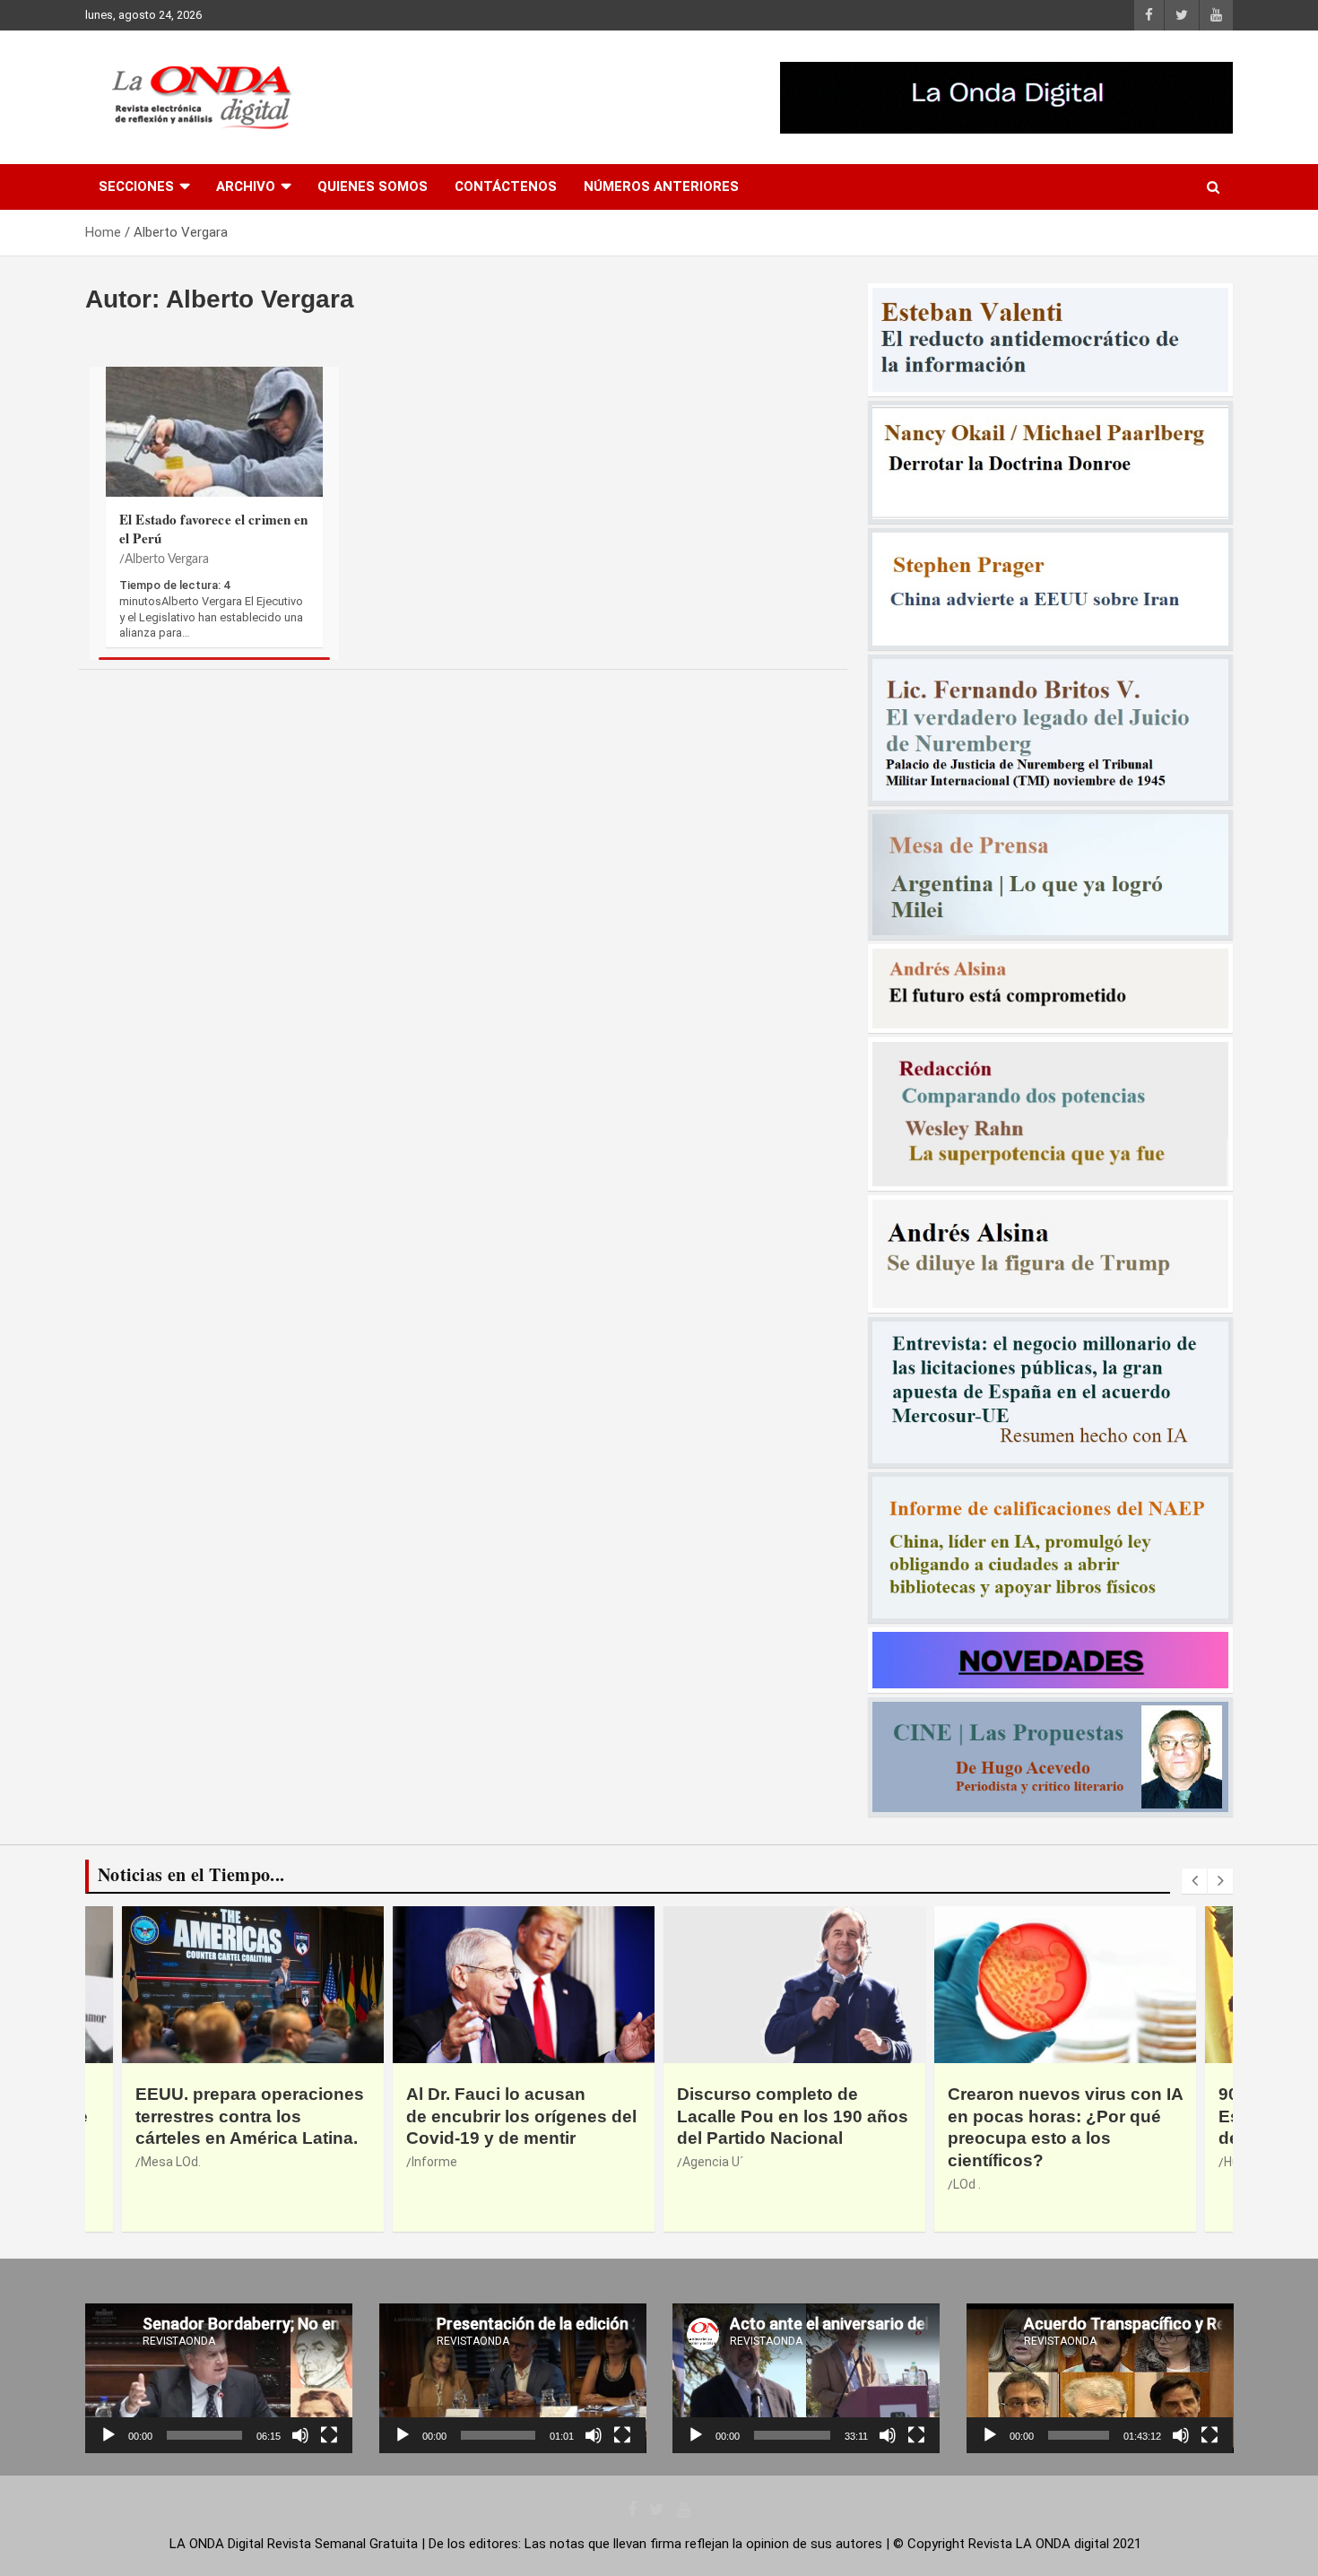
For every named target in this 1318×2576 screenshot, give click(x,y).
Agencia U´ (442, 2162)
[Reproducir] (108, 2435)
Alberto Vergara (167, 559)
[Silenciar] (300, 2435)
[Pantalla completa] (329, 2435)
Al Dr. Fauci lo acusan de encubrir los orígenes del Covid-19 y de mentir (251, 2116)
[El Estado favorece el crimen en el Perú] (214, 465)
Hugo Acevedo (994, 2162)
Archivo (246, 186)
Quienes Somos (373, 186)
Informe (164, 2162)
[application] (219, 2378)
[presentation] (1194, 1881)
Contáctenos (506, 186)
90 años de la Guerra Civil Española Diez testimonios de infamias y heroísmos (1058, 2116)
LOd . (696, 2184)
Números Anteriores (661, 186)
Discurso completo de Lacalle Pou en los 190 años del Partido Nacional (522, 2116)
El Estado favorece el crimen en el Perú (214, 529)
